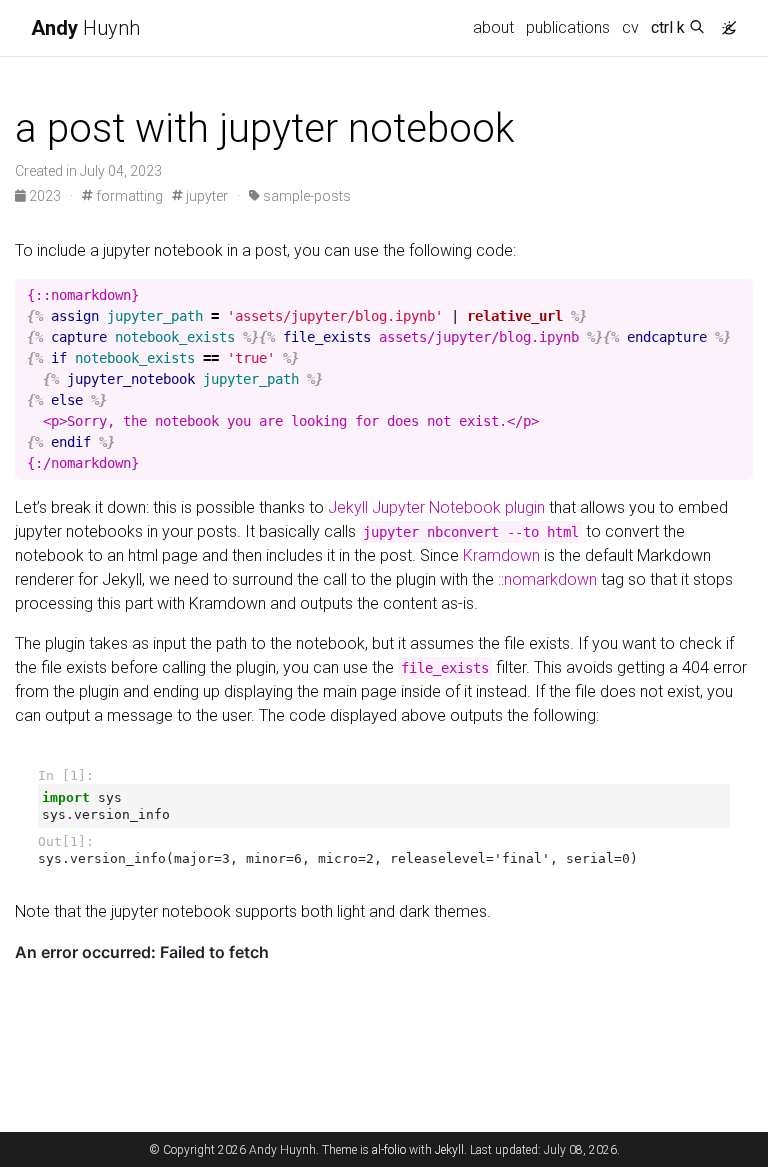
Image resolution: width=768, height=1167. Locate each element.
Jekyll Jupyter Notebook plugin (436, 507)
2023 (45, 196)
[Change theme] (724, 22)
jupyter (205, 196)
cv (630, 27)
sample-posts (305, 196)
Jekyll (449, 1150)
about (493, 27)
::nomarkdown (547, 579)
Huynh (85, 28)
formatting (128, 196)
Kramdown (501, 555)
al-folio (389, 1150)
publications (568, 27)
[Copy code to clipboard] (738, 295)
